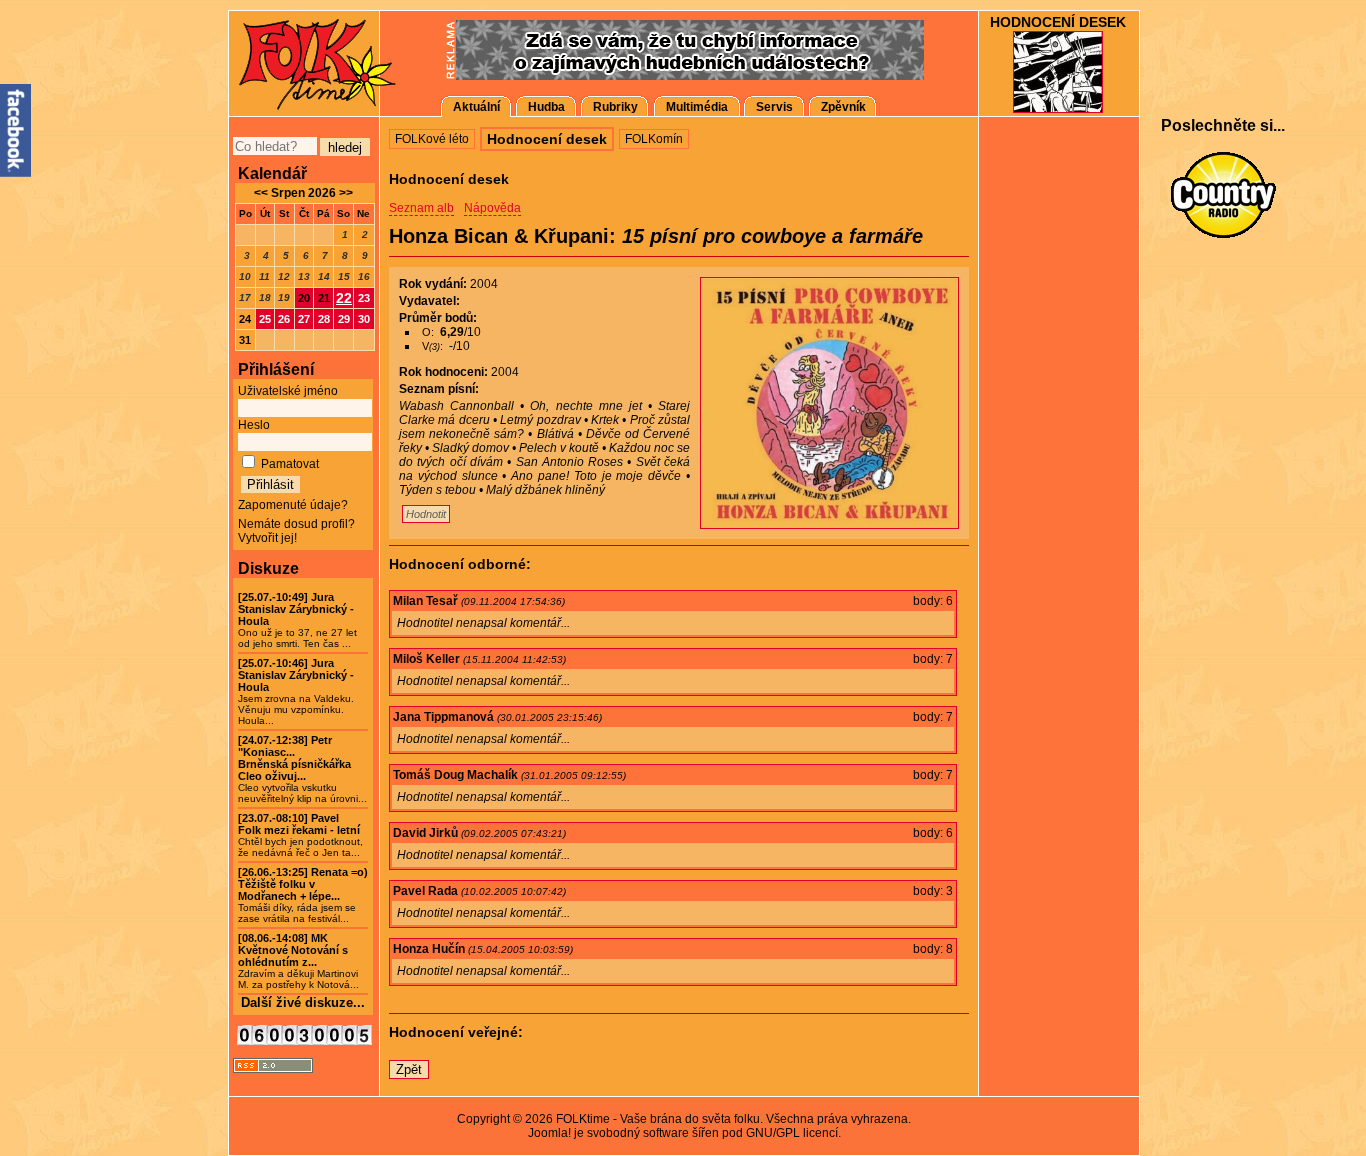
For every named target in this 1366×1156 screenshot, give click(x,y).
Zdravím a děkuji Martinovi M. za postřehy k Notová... (298, 961)
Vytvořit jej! (267, 538)
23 (364, 298)
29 (344, 319)
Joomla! (549, 1133)
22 (344, 298)
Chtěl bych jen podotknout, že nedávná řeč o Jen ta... (300, 835)
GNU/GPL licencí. (793, 1133)
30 (364, 319)
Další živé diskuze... (303, 1002)
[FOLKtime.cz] (303, 62)
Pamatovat (290, 464)
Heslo (254, 425)
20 (304, 298)
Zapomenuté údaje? (293, 505)
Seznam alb (421, 208)
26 (284, 319)
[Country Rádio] (1223, 195)
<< (261, 193)
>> (344, 193)
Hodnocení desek (1058, 22)
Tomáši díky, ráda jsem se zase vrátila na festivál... (303, 895)
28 (324, 319)
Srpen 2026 (303, 193)
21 (324, 298)
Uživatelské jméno (288, 391)
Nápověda (492, 208)
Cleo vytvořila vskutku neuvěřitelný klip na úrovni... (302, 769)
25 (265, 319)
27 (304, 319)
